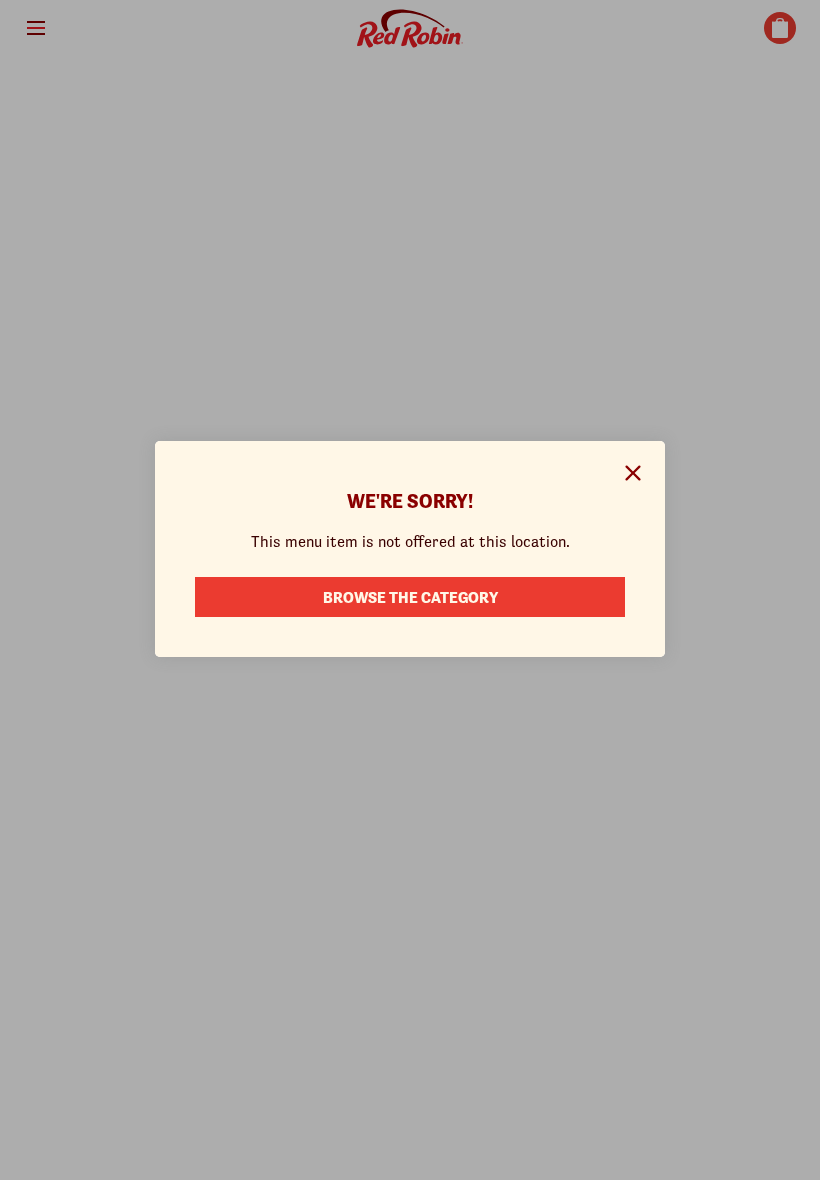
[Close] (633, 473)
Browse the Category (410, 597)
